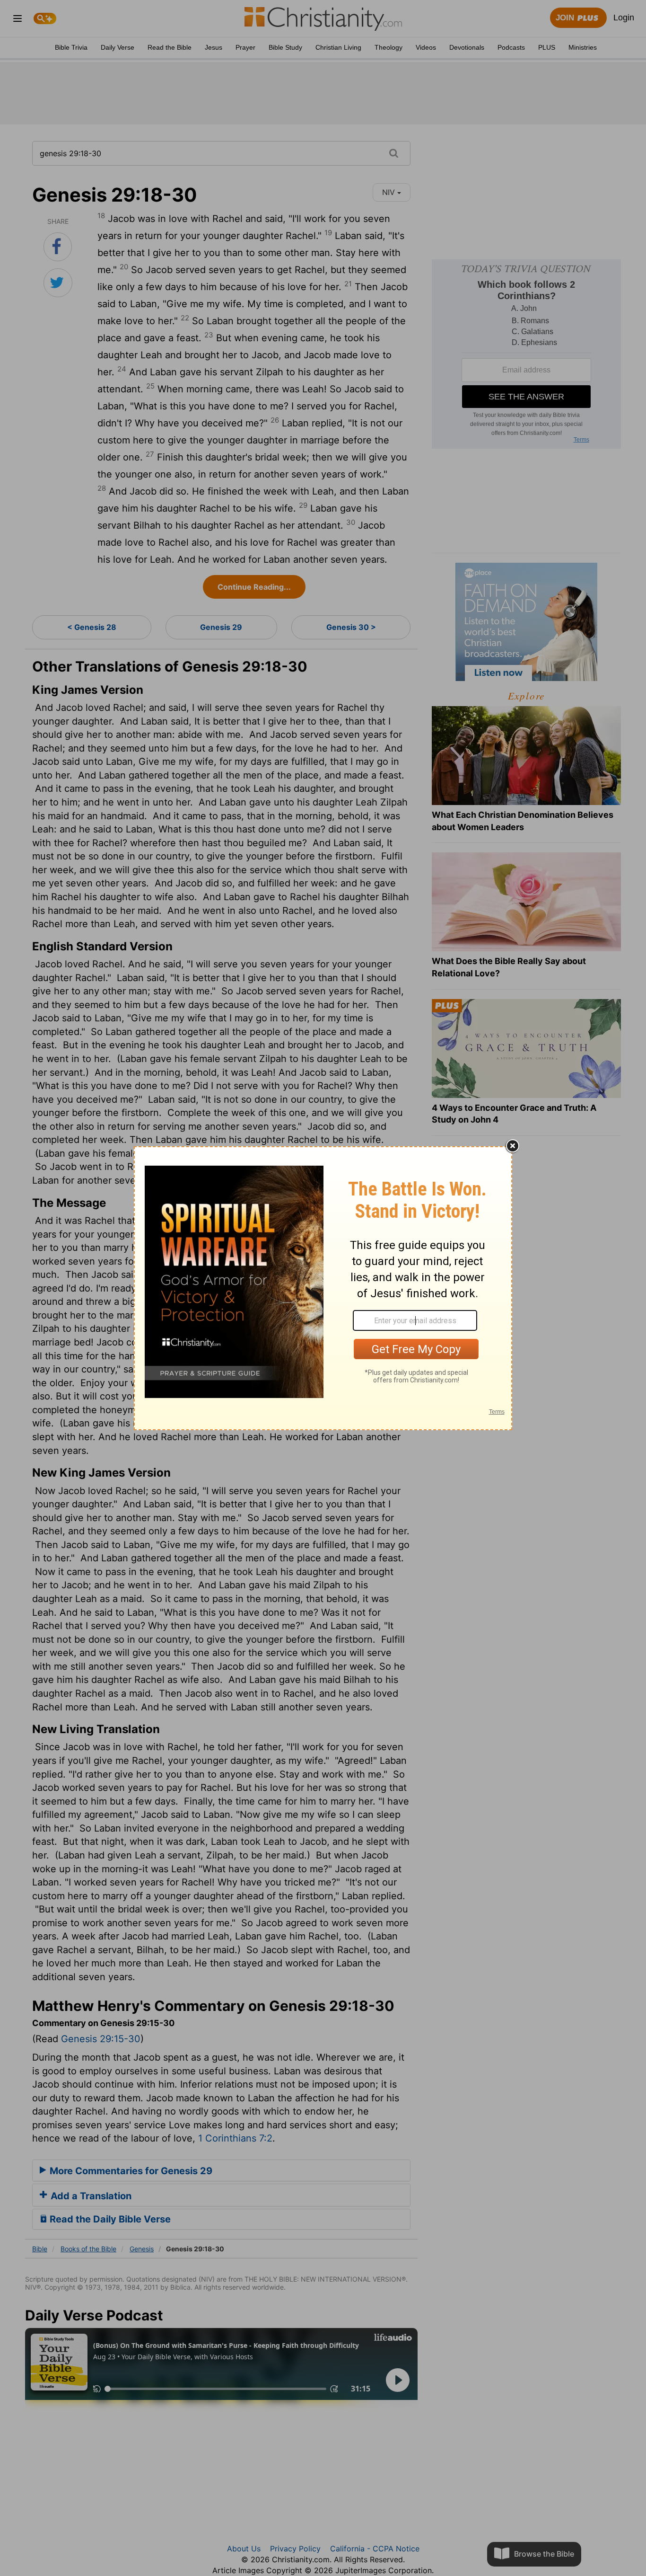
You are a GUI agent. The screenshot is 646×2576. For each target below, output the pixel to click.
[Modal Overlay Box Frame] (323, 1288)
